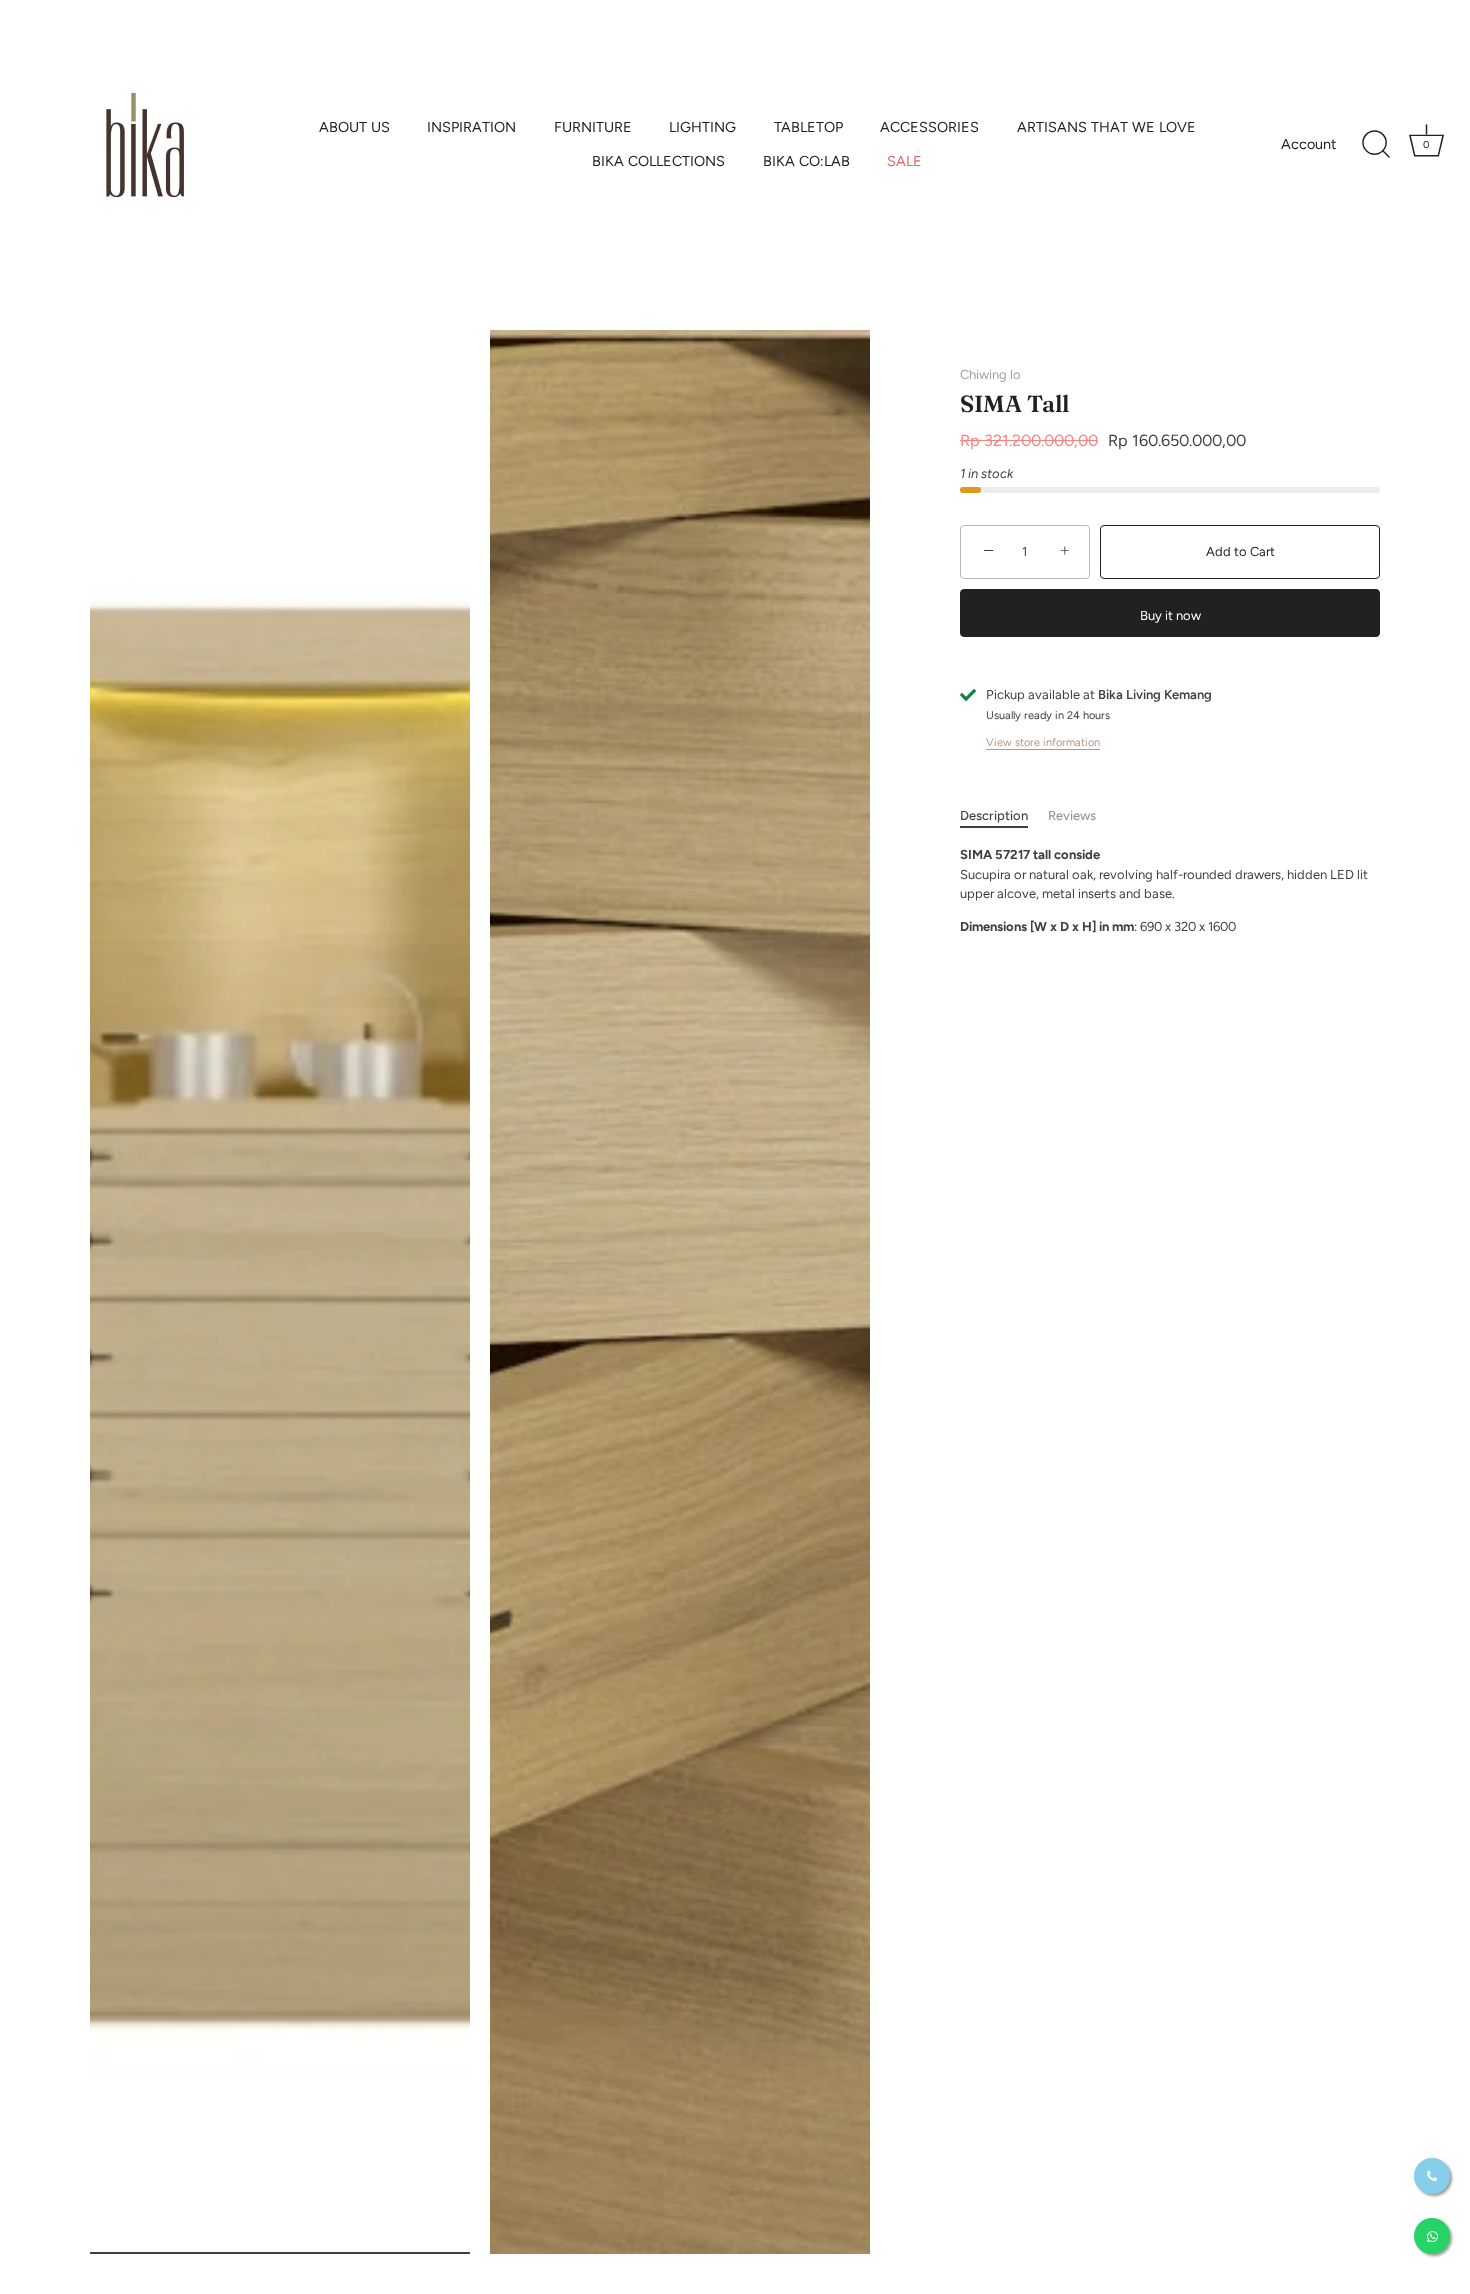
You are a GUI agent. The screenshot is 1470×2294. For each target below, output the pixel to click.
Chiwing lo (990, 374)
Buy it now (1170, 615)
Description (994, 815)
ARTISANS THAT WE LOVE (1106, 127)
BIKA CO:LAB (806, 161)
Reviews (1072, 815)
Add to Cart (1240, 551)
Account (1308, 144)
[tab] (1004, 816)
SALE (904, 161)
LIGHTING (702, 127)
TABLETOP (808, 127)
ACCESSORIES (929, 127)
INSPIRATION (471, 127)
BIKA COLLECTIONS (658, 161)
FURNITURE (593, 127)
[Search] (1376, 145)
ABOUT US (354, 127)
